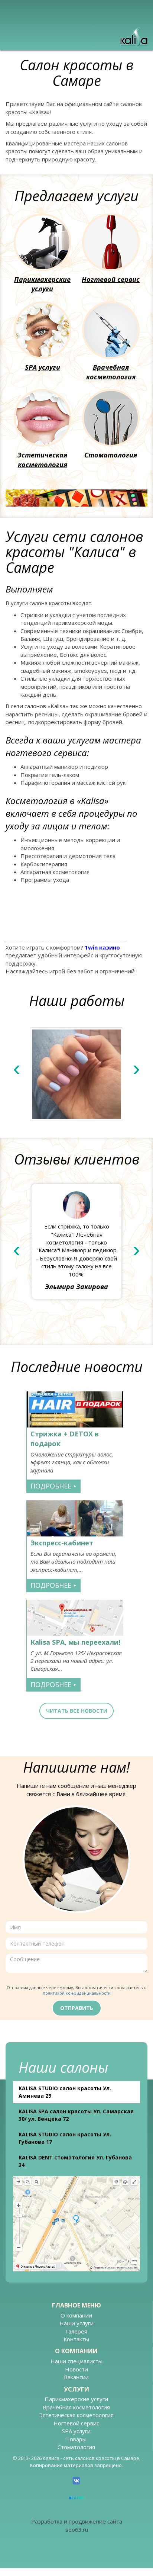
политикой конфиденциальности (77, 1993)
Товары (76, 2439)
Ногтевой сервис (111, 279)
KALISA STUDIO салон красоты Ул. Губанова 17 (65, 2138)
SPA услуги (43, 367)
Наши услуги (76, 2323)
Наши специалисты (76, 2361)
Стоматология (111, 455)
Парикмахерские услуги (42, 284)
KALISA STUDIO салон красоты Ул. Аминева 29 (65, 2092)
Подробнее (54, 1486)
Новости (76, 2369)
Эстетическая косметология (42, 460)
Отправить (77, 2008)
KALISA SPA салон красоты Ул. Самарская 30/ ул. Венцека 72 (76, 2115)
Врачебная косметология (111, 372)
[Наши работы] (76, 1074)
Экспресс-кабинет (62, 1543)
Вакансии (76, 2377)
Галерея (76, 2331)
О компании (76, 2315)
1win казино (102, 947)
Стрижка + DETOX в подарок (65, 1439)
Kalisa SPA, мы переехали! (75, 1642)
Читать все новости (77, 1711)
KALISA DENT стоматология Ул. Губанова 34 (75, 2161)
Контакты (76, 2339)
